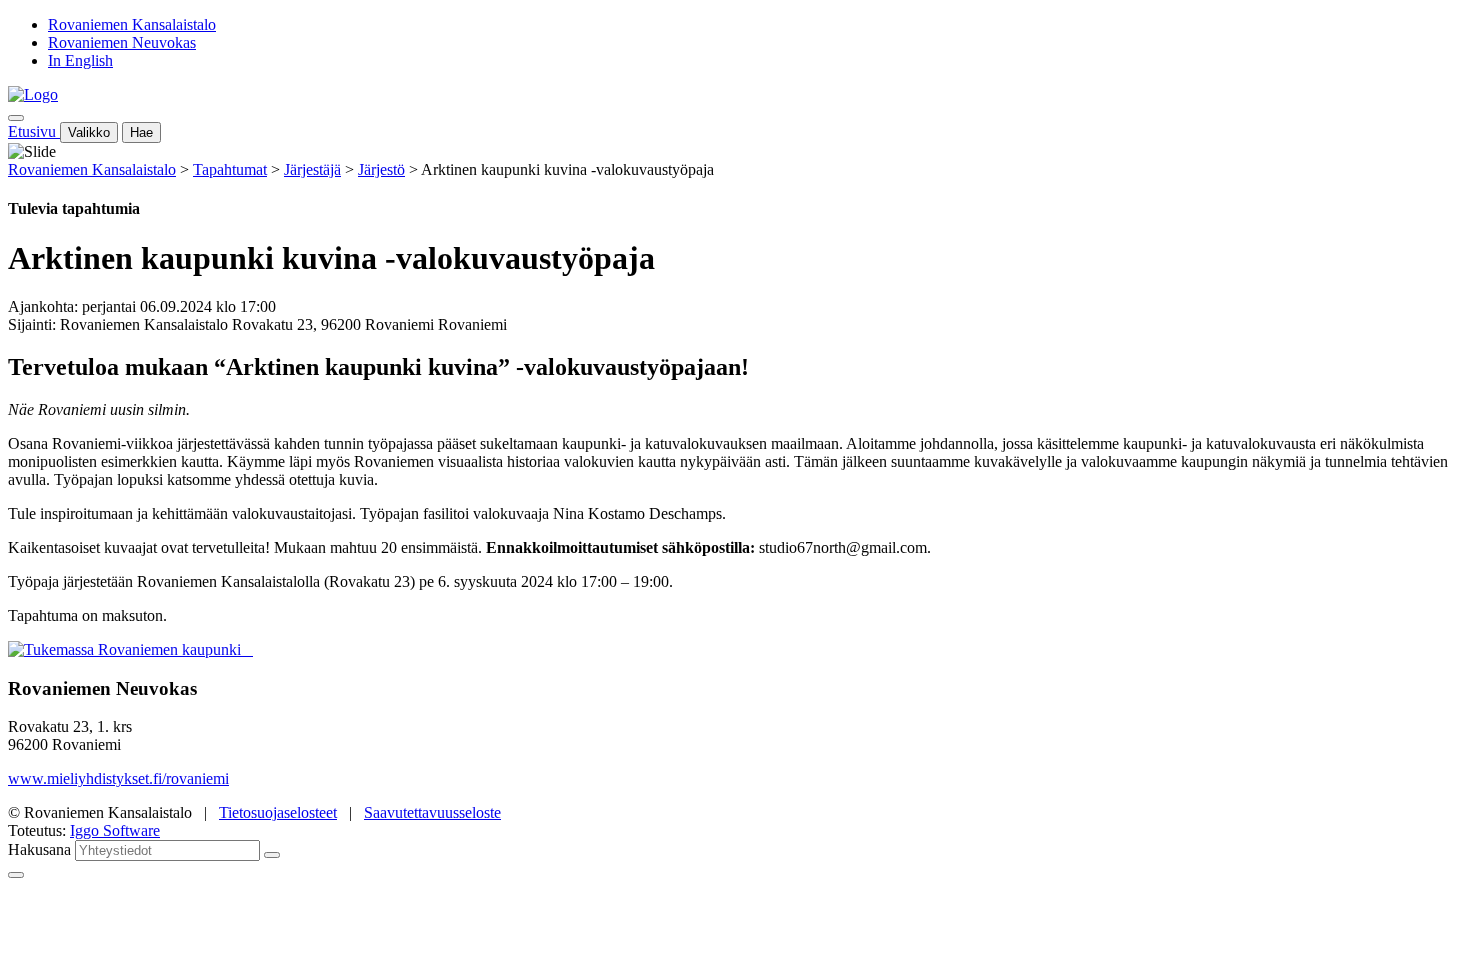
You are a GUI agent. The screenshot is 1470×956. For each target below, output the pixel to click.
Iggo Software (115, 830)
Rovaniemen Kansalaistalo (132, 24)
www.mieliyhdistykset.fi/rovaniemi (118, 778)
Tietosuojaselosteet (278, 812)
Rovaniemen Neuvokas (122, 42)
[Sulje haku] (16, 875)
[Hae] (272, 855)
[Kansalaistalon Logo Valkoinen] (247, 649)
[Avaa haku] (16, 118)
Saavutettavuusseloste (432, 812)
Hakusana (39, 849)
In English (80, 60)
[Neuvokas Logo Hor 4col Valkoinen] (251, 649)
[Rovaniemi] (126, 649)
